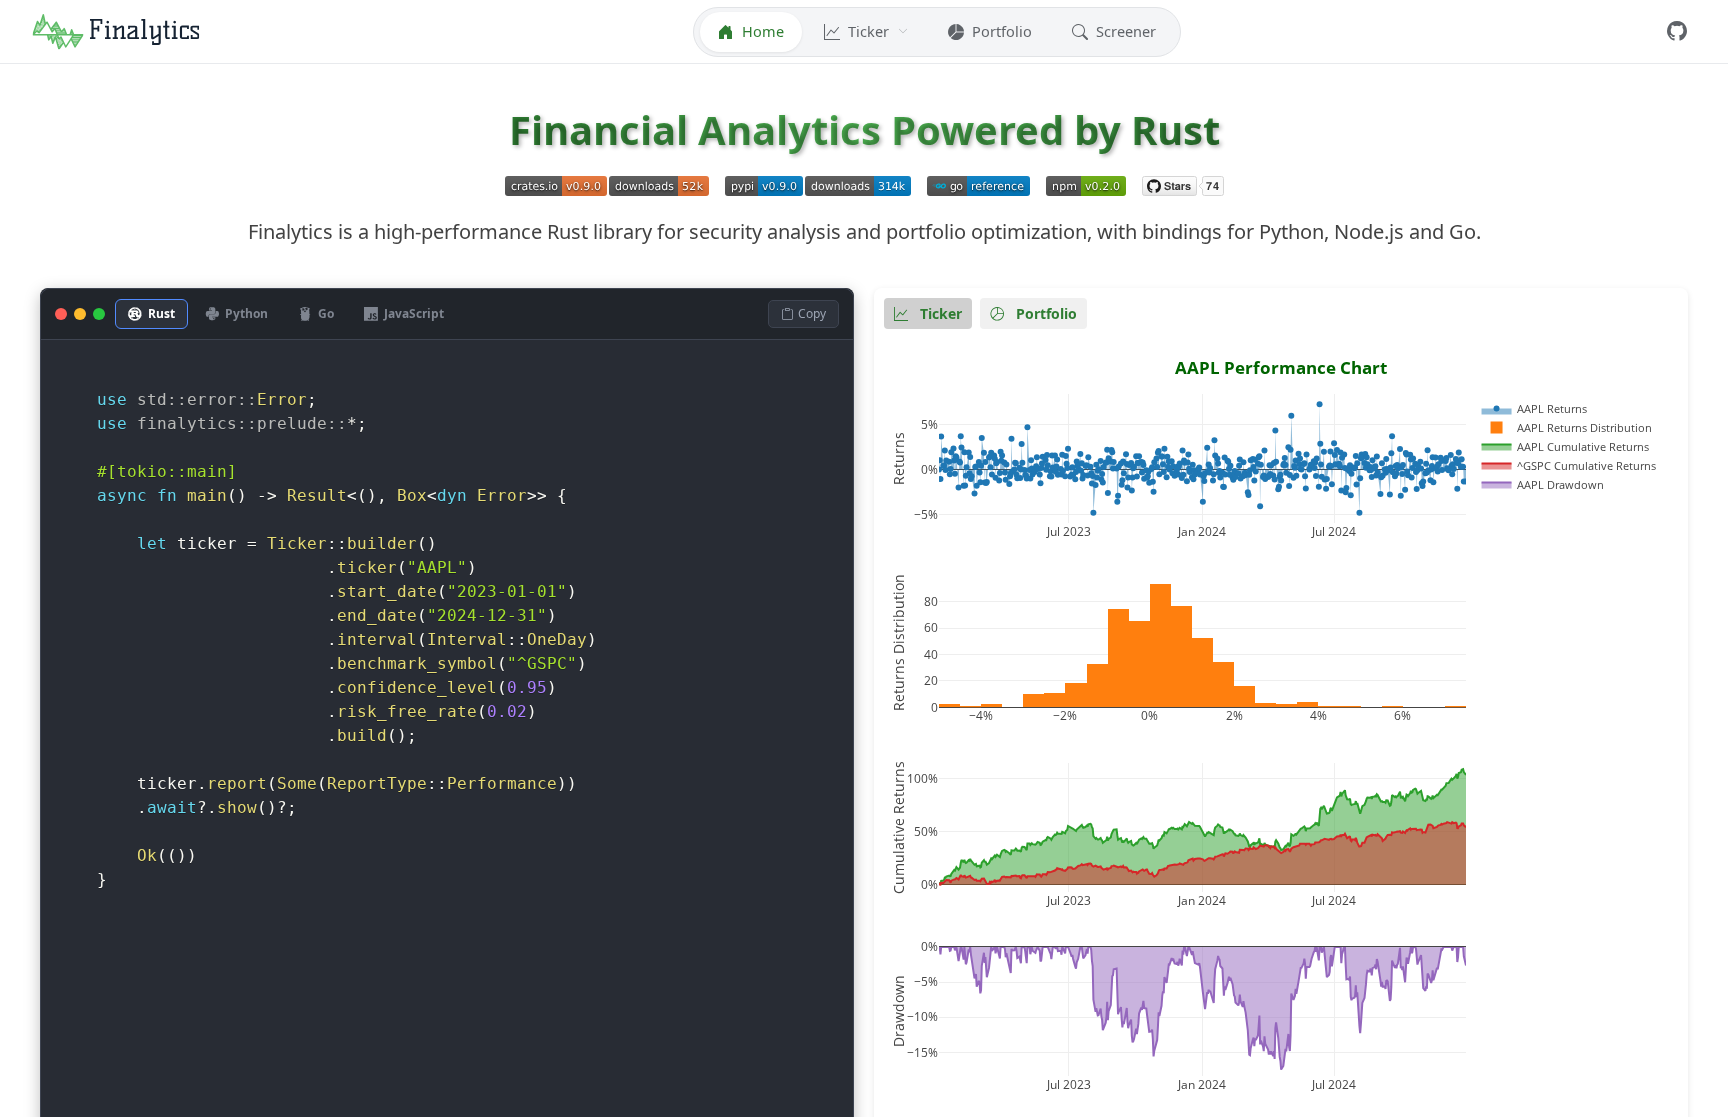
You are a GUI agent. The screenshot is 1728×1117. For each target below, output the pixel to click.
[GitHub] (1677, 32)
